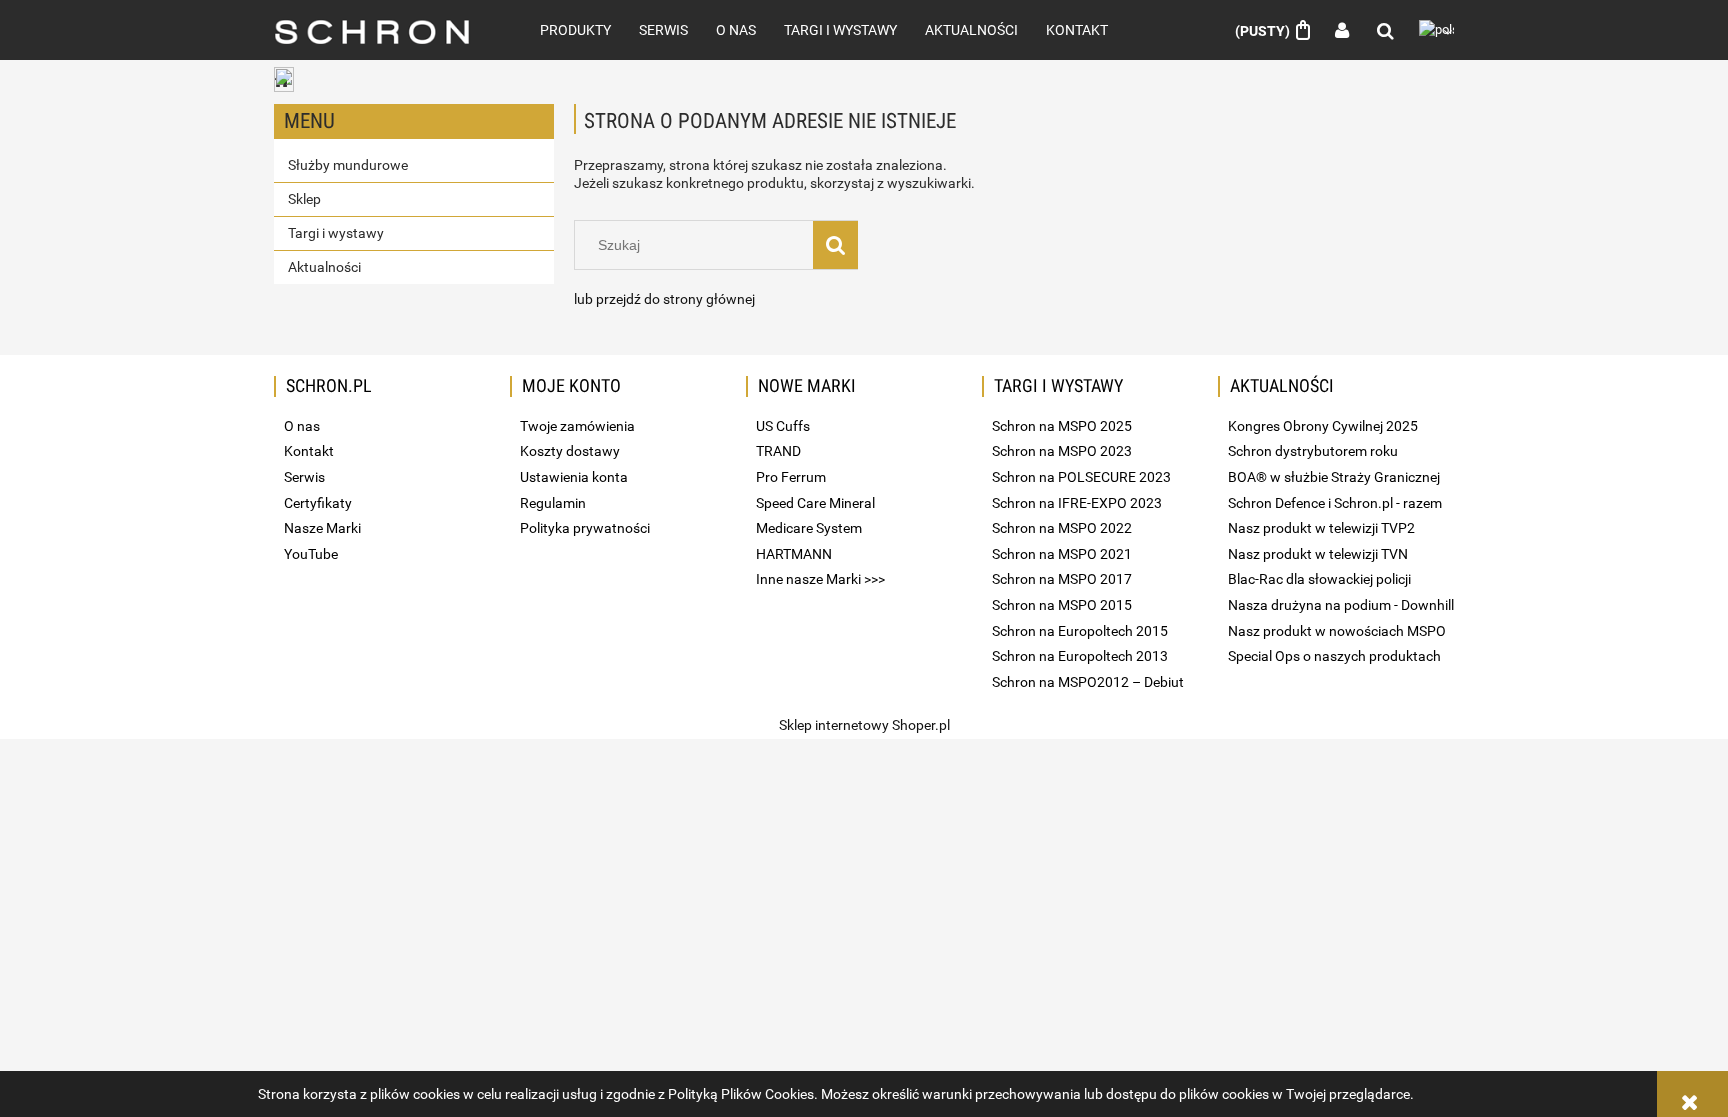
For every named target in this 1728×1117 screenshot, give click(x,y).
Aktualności (324, 267)
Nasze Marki (322, 528)
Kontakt (309, 451)
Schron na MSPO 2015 (1062, 605)
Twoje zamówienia (577, 426)
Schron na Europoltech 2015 (1080, 631)
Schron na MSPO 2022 (1062, 528)
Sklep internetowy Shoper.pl (864, 725)
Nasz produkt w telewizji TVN (1318, 554)
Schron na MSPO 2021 (1062, 554)
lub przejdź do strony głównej (664, 299)
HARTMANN (794, 554)
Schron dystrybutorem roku (1313, 451)
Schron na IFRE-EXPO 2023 (1077, 503)
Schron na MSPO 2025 (1062, 426)
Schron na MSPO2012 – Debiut (1088, 682)
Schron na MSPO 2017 (1062, 579)
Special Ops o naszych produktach (1334, 656)
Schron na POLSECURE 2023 (1081, 477)
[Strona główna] (385, 30)
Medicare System (809, 528)
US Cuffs (783, 426)
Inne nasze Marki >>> (820, 579)
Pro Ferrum (791, 477)
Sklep (304, 199)
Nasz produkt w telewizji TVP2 (1321, 528)
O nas (302, 426)
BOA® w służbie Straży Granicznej (1334, 477)
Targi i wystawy (336, 233)
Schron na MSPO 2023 (1062, 451)
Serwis (304, 477)
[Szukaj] (835, 245)
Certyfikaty (318, 503)
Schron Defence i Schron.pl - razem (1335, 503)
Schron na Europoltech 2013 (1080, 656)
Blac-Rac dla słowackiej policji (1319, 579)
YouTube (311, 554)
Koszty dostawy (570, 451)
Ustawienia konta (574, 477)
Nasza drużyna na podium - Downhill (1341, 605)
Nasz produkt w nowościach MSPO (1337, 631)
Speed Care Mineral (815, 503)
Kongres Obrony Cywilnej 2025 (1323, 426)
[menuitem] (575, 30)
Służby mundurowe (348, 165)
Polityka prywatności (585, 528)
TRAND (778, 451)
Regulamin (553, 503)
